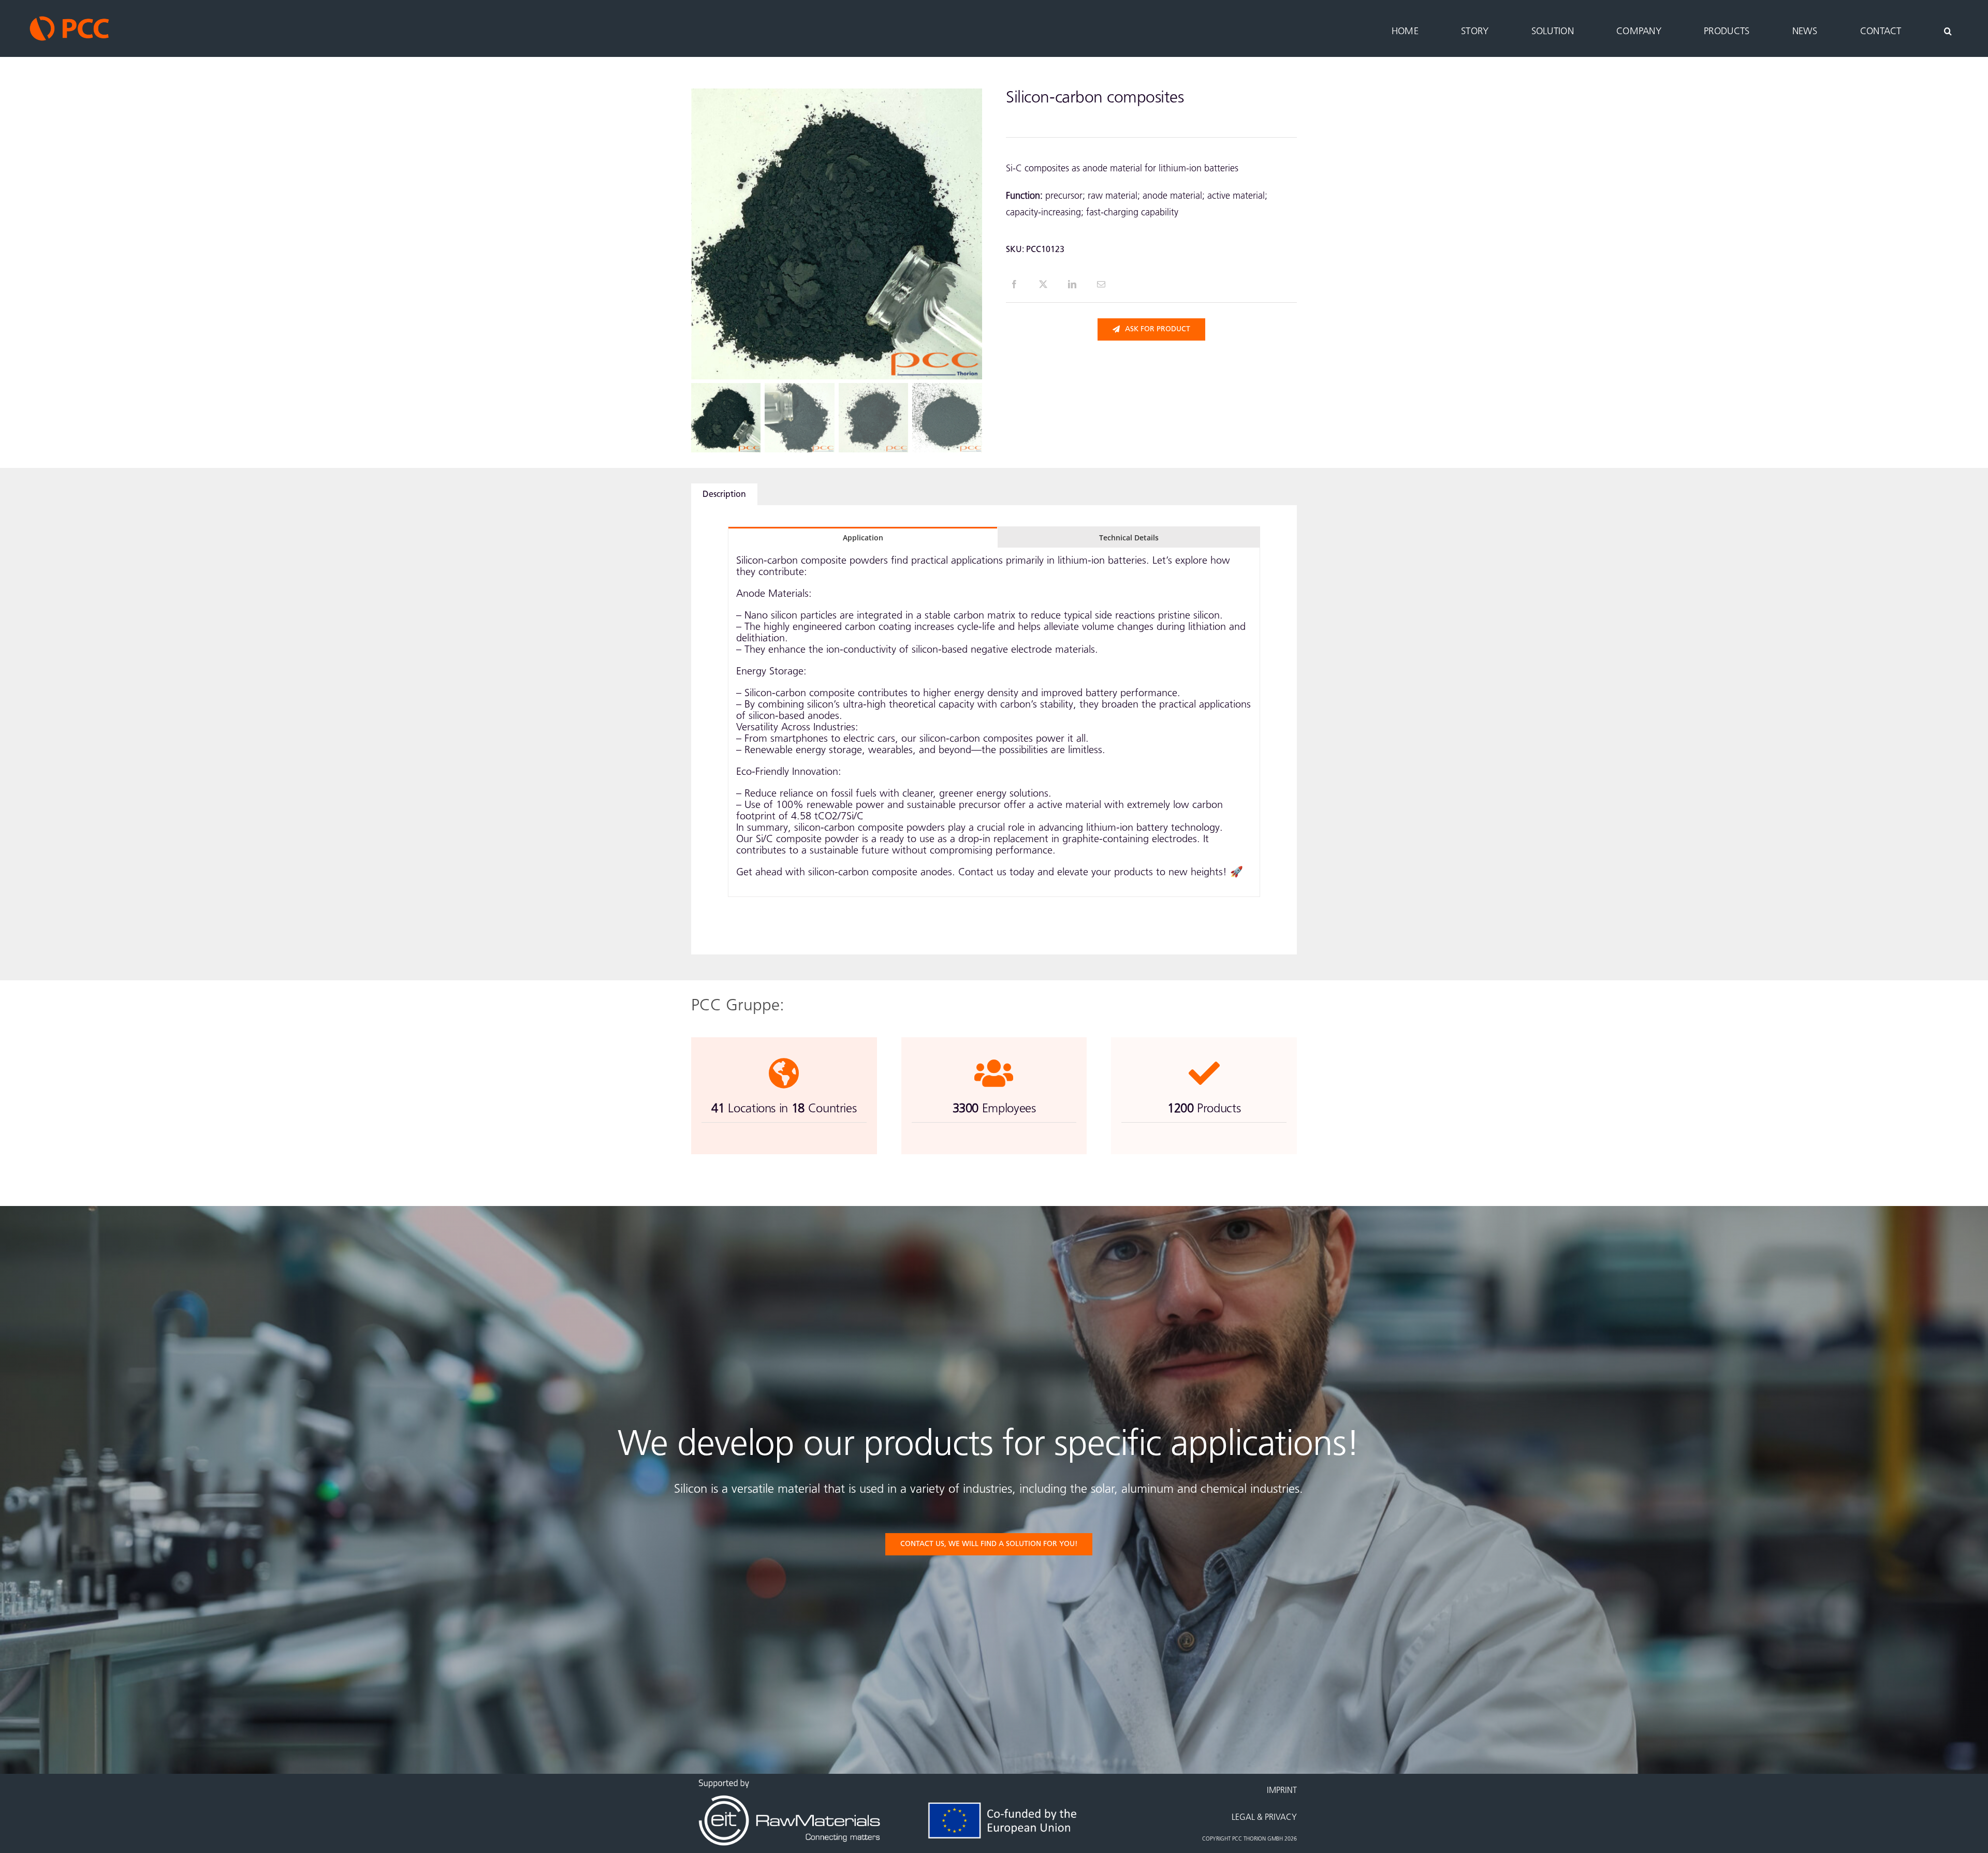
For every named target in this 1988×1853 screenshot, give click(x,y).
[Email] (1101, 284)
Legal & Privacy (1264, 1818)
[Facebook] (1014, 284)
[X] (1043, 284)
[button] (1948, 20)
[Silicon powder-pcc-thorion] (837, 234)
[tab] (863, 537)
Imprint (1282, 1791)
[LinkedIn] (1072, 284)
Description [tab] (724, 495)
